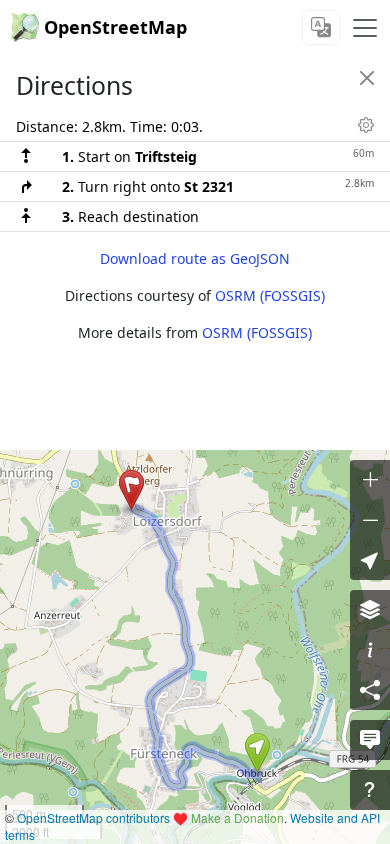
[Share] (370, 690)
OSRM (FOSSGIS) (270, 295)
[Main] (365, 28)
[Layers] (370, 610)
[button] (257, 753)
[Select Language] (321, 27)
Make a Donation (237, 817)
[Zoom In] (370, 480)
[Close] (367, 78)
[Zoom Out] (370, 520)
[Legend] (370, 650)
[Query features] (370, 790)
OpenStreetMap (115, 27)
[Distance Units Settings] (366, 125)
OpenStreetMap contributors (93, 817)
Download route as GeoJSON (195, 258)
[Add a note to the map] (370, 740)
